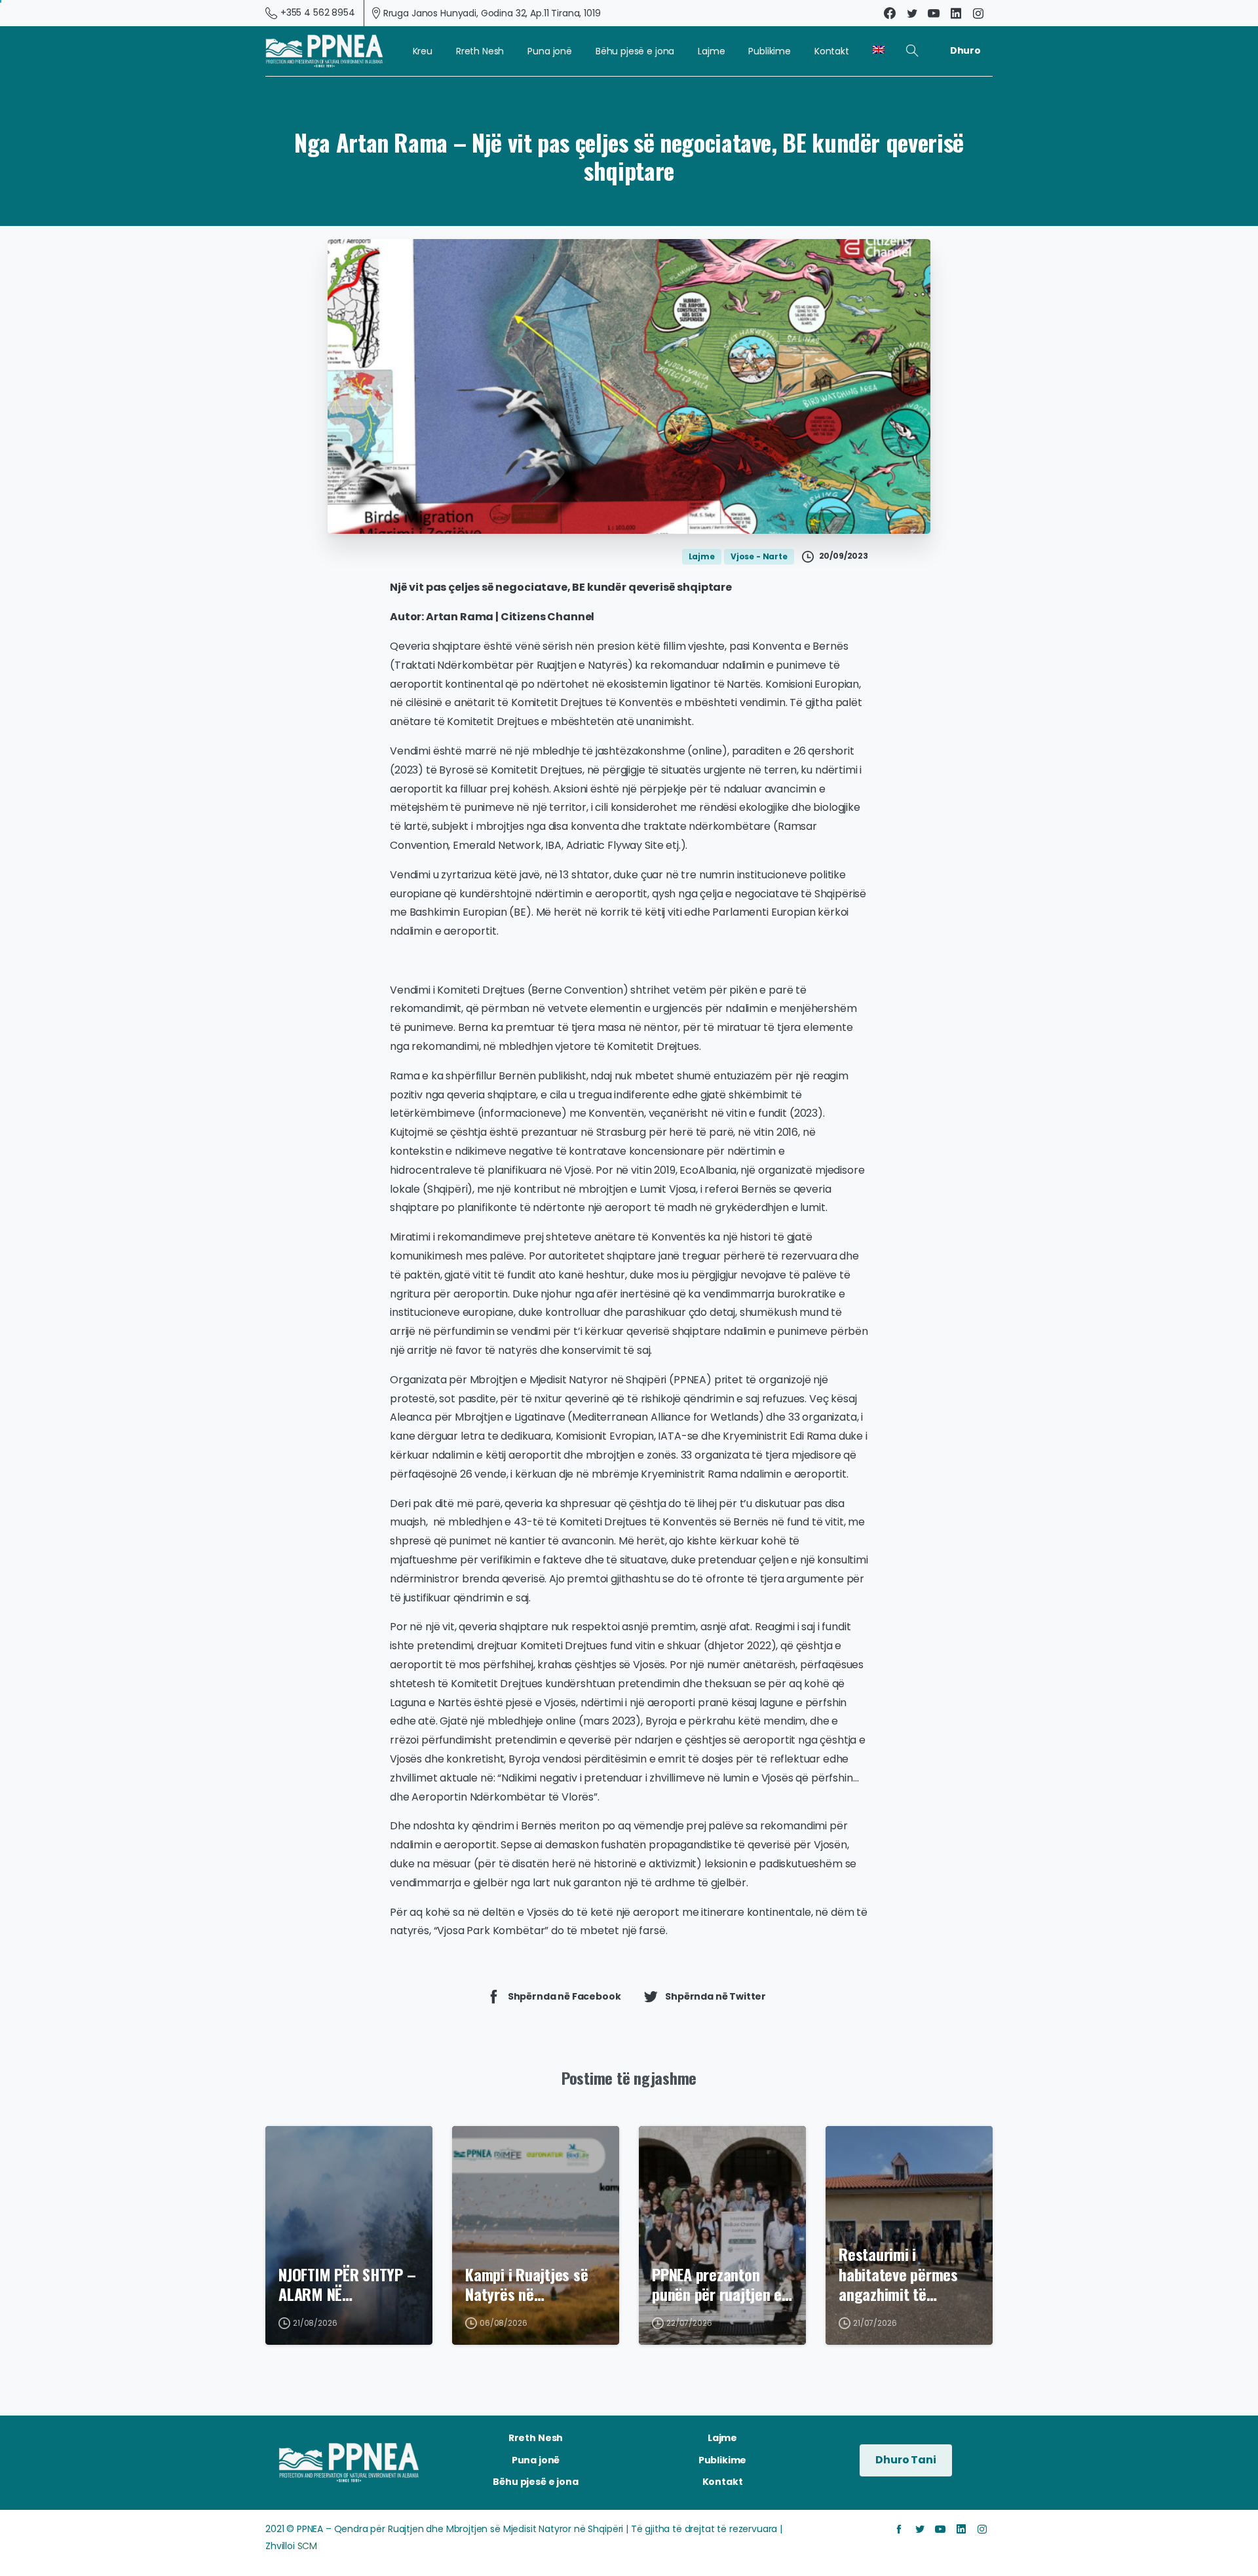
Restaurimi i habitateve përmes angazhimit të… (898, 2274)
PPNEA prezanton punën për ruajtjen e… (722, 2284)
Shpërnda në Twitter (715, 1996)
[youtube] (934, 13)
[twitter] (912, 13)
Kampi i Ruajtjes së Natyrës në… (526, 2284)
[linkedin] (956, 13)
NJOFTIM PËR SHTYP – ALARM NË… (347, 2284)
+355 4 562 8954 (318, 12)
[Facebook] (890, 13)
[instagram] (978, 13)
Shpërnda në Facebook (564, 1996)
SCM (308, 2546)
